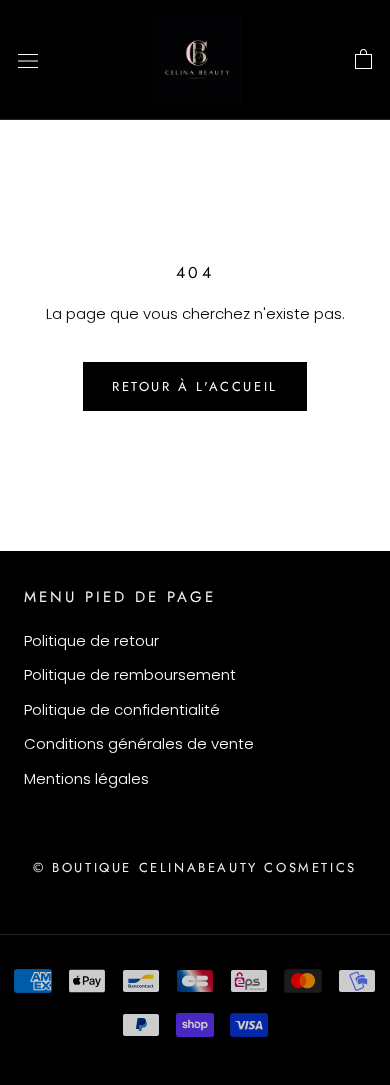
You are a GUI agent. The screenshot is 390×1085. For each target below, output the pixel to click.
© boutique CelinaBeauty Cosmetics (195, 867)
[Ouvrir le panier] (363, 60)
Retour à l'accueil (195, 386)
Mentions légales (86, 778)
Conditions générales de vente (139, 743)
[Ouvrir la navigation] (28, 60)
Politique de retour (91, 640)
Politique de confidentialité (122, 709)
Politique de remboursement (130, 674)
